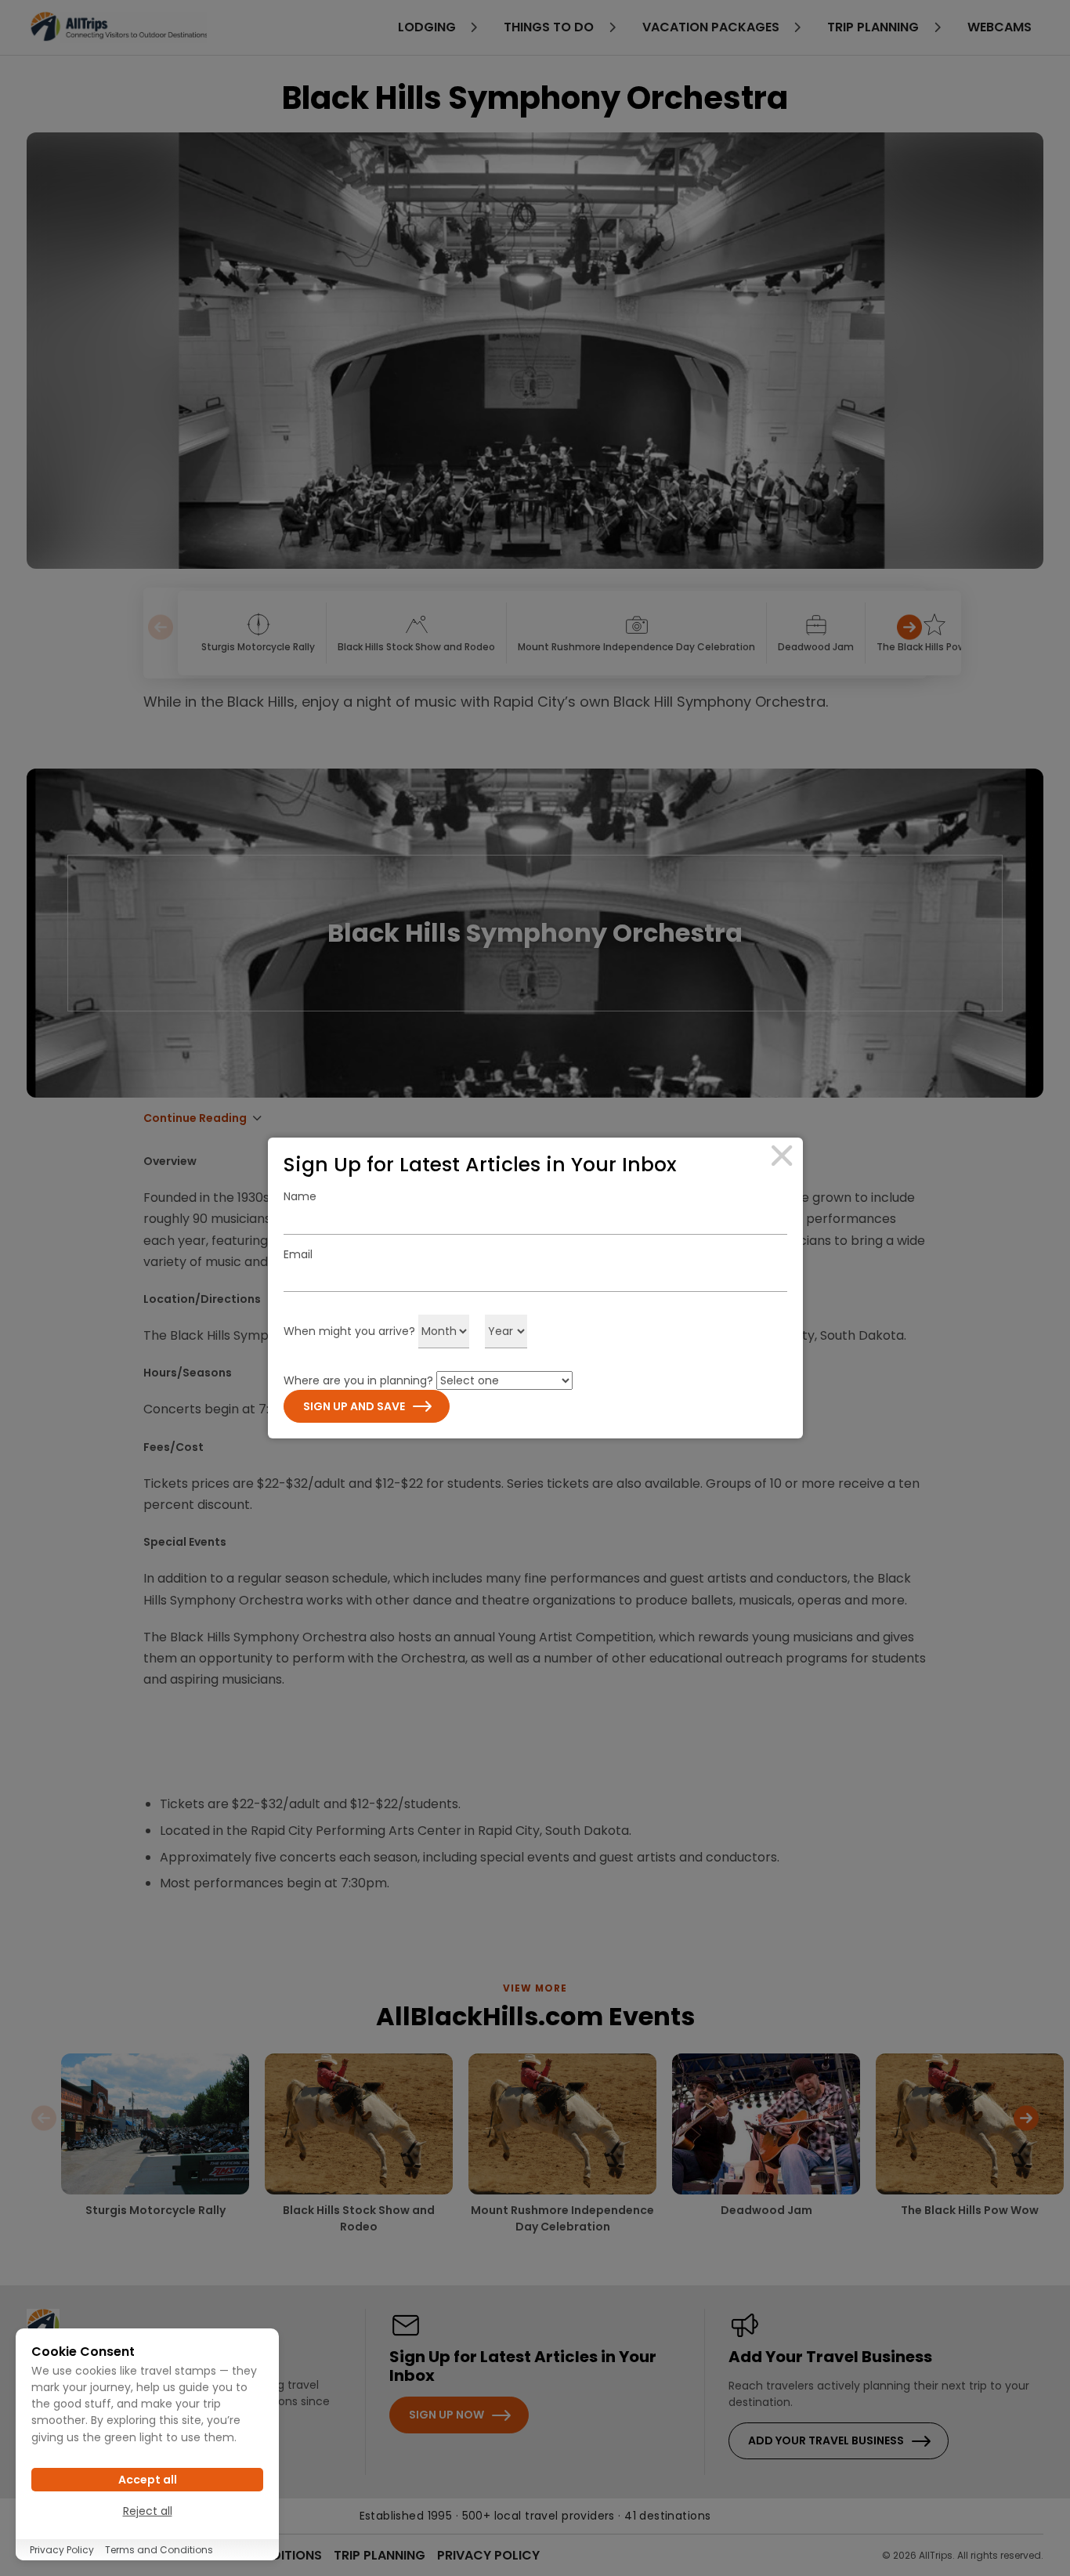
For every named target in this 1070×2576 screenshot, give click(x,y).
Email (298, 1254)
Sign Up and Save (354, 1406)
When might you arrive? (349, 1331)
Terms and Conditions (159, 2550)
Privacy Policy (62, 2550)
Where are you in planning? (358, 1380)
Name (300, 1196)
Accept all (148, 2480)
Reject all (148, 2511)
